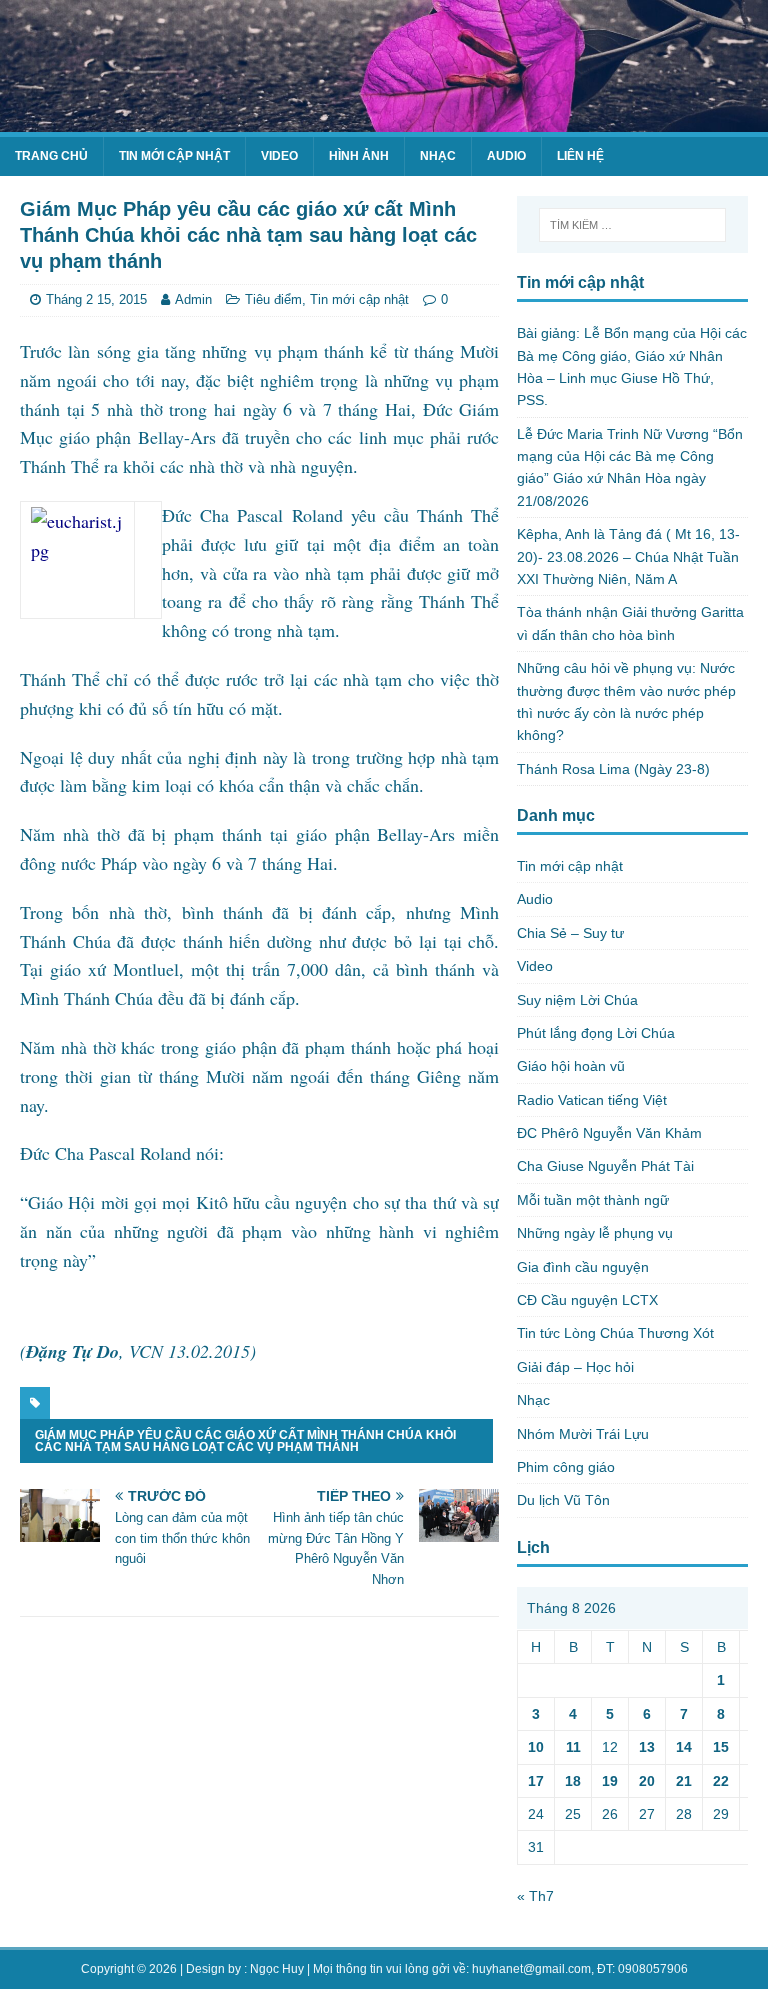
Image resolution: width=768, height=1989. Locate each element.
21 (684, 1781)
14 (684, 1747)
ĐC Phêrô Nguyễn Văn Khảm (609, 1133)
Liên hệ (580, 156)
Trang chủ (51, 156)
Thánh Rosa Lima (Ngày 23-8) (613, 769)
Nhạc (438, 156)
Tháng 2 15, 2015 (96, 299)
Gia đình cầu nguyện (583, 1267)
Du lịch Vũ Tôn (563, 1500)
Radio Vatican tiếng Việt (592, 1100)
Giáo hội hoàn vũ (571, 1066)
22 (721, 1781)
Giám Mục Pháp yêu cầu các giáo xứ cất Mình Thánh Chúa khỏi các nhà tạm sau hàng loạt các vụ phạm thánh (245, 1441)
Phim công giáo (566, 1467)
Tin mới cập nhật (174, 156)
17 (536, 1781)
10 (536, 1747)
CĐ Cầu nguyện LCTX (587, 1300)
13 (647, 1747)
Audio (506, 156)
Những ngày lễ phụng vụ (595, 1233)
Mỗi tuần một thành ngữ (593, 1200)
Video (279, 156)
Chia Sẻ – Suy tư (570, 933)
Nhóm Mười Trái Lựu (583, 1434)
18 (573, 1781)
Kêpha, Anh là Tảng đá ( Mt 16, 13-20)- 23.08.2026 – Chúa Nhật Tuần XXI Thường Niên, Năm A (628, 556)
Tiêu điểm (273, 299)
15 (721, 1747)
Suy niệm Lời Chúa (577, 1000)
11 (573, 1747)
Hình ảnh (359, 156)
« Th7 (535, 1896)
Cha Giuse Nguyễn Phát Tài (605, 1166)
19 (610, 1781)
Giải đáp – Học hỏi (575, 1367)
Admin (193, 299)
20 (647, 1781)
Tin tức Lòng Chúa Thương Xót (615, 1333)
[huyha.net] (384, 121)
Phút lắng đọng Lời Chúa (596, 1033)
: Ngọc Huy (274, 1969)
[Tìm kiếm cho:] (632, 225)
